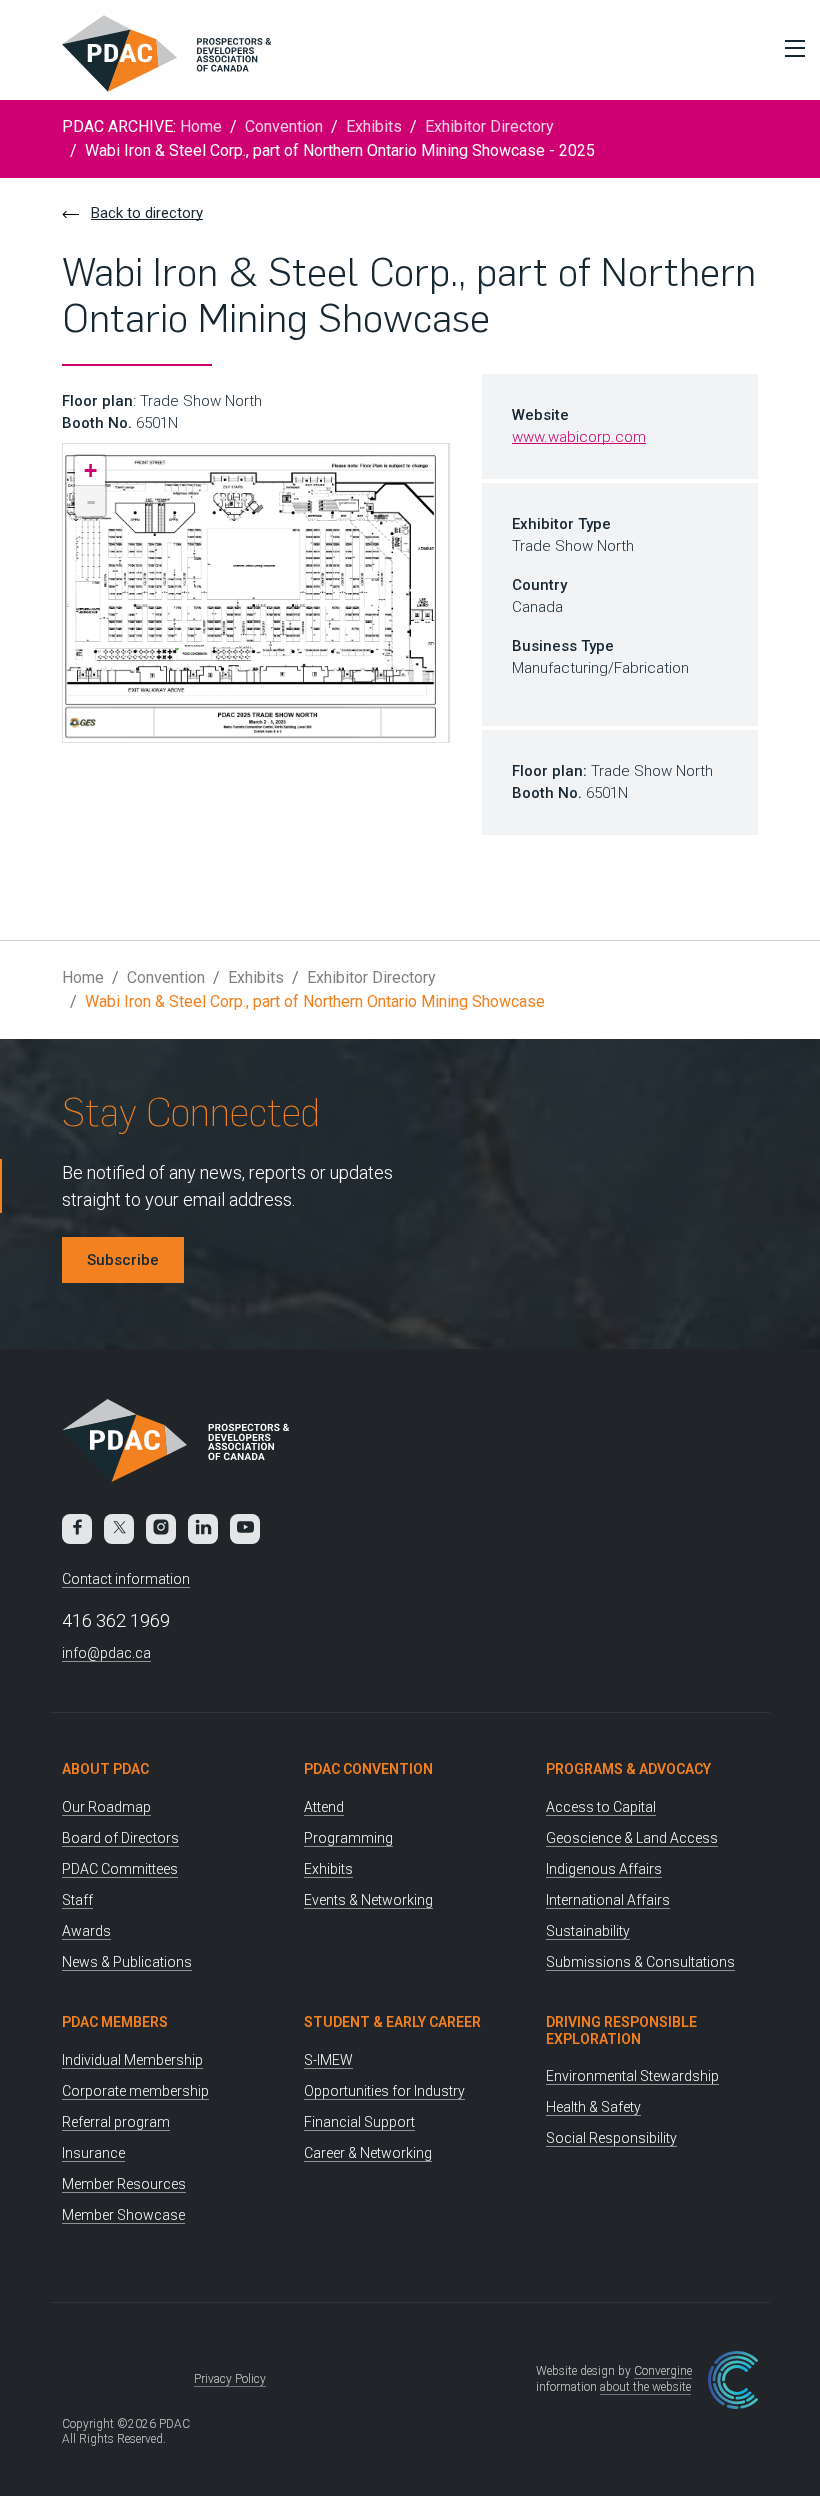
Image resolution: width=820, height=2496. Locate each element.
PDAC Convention (368, 1769)
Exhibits (374, 126)
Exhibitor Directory (489, 126)
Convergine (663, 2371)
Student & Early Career (392, 2022)
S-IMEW (328, 2060)
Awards (86, 1931)
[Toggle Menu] (790, 48)
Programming (348, 1838)
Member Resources (124, 2184)
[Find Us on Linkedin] (203, 1529)
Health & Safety (593, 2107)
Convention (284, 126)
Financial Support (359, 2122)
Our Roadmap (106, 1807)
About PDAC (105, 1769)
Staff (77, 1900)
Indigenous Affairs (604, 1869)
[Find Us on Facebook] (77, 1529)
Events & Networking (368, 1900)
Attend (324, 1807)
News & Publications (127, 1962)
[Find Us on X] (119, 1529)
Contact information (126, 1579)
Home (201, 126)
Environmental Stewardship (632, 2076)
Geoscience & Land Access (632, 1838)
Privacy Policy (230, 2379)
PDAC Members (115, 2022)
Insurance (93, 2153)
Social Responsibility (611, 2138)
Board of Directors (120, 1838)
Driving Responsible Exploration (621, 2030)
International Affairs (608, 1900)
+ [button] (90, 470)
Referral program (116, 2122)
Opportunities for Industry (384, 2091)
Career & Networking (368, 2153)
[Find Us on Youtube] (245, 1529)
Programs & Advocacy (628, 1769)
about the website (645, 2387)
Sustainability (588, 1931)
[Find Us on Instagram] (161, 1529)
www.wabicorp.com (579, 437)
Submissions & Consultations (640, 1962)
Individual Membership (132, 2060)
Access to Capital (601, 1807)
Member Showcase (123, 2215)
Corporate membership (135, 2091)
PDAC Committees (120, 1869)
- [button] (91, 501)
